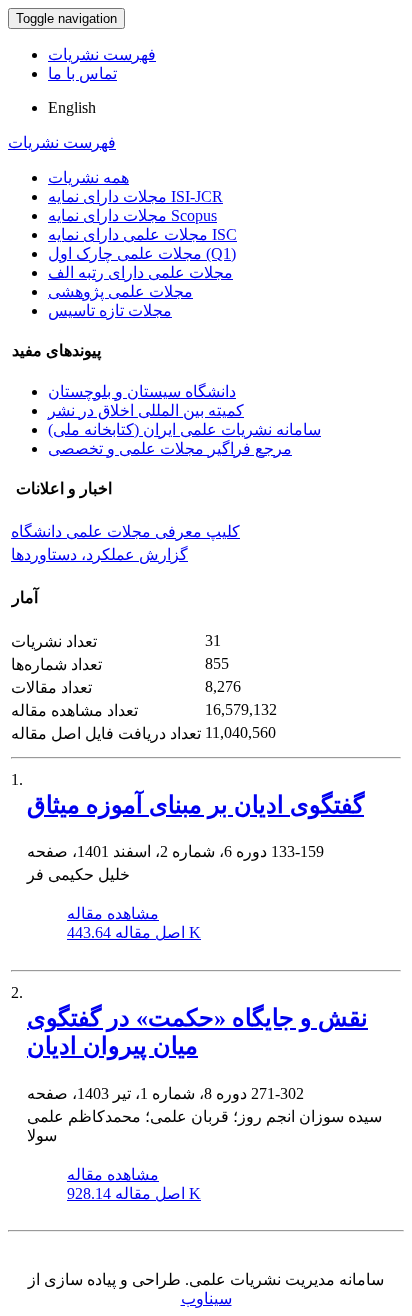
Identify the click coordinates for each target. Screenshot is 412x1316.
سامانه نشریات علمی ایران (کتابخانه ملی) (184, 429)
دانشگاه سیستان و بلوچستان (142, 391)
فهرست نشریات (102, 54)
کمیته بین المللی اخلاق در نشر (146, 410)
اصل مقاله (134, 932)
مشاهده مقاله (113, 913)
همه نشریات (88, 177)
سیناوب (206, 1298)
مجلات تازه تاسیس (110, 310)
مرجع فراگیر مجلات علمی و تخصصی (170, 448)
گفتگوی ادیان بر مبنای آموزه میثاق (195, 805)
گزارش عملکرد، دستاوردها (99, 554)
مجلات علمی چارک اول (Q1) (142, 253)
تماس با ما (82, 73)
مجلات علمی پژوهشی (120, 291)
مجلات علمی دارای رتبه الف (140, 272)
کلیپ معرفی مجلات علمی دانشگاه (125, 531)
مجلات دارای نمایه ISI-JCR (135, 196)
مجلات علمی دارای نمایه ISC (142, 234)
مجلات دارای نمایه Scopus (132, 215)
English (72, 107)
